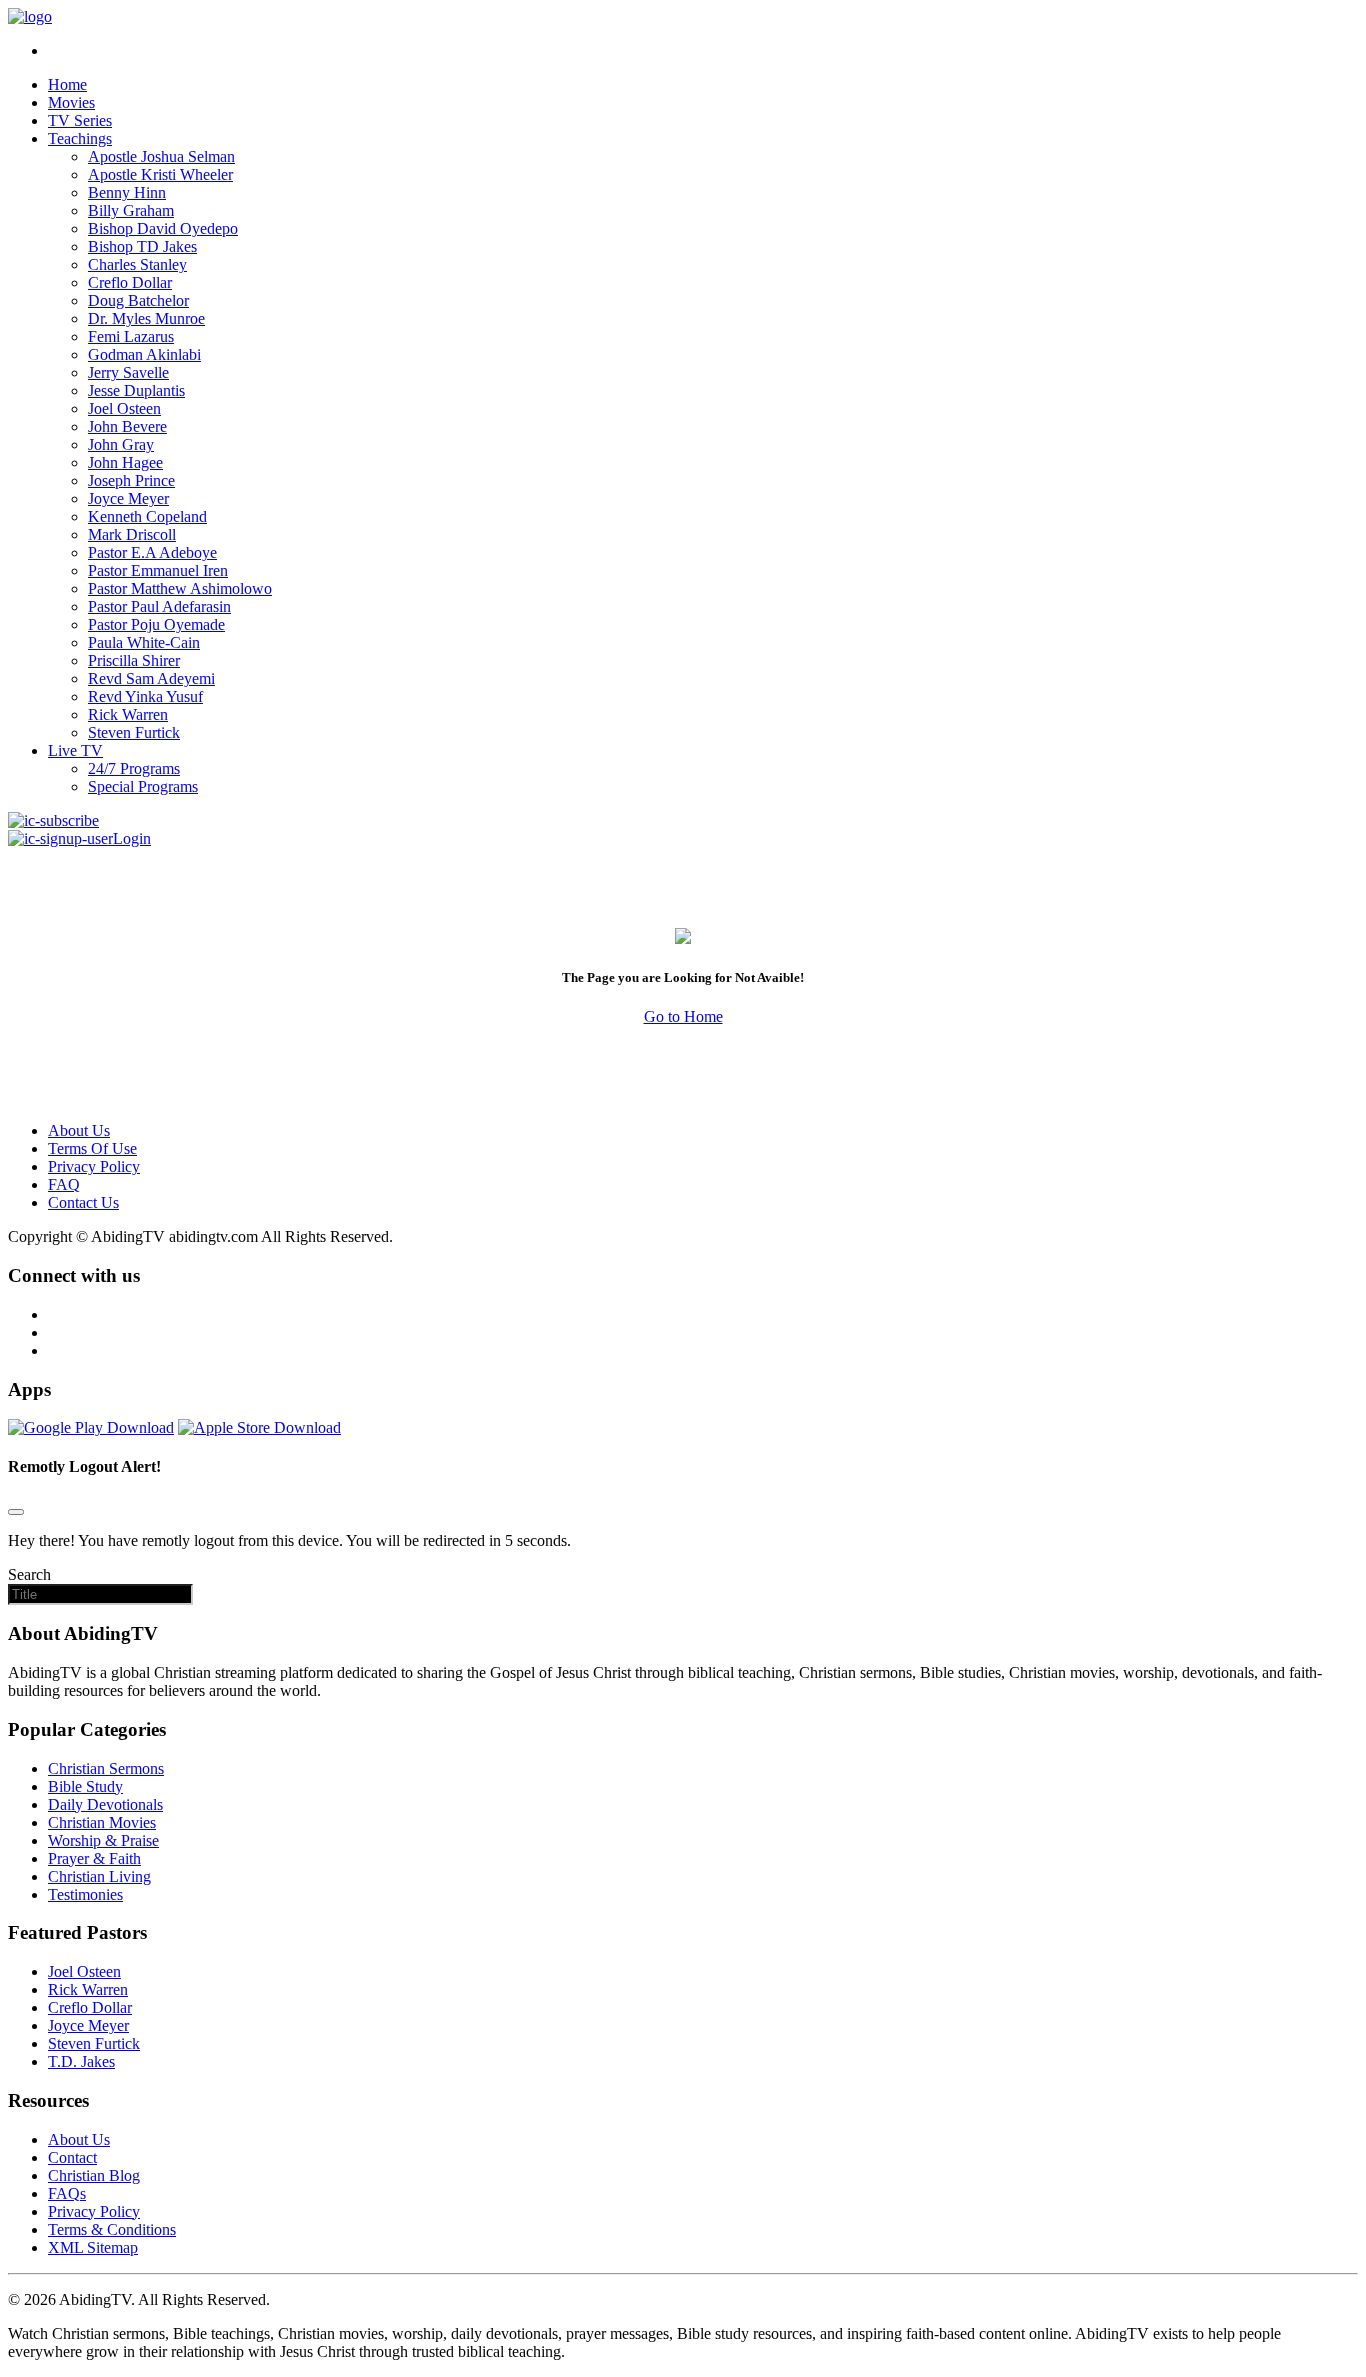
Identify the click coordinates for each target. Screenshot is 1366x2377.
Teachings (80, 138)
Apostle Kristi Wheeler (160, 174)
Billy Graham (131, 210)
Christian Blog (94, 2175)
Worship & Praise (103, 1840)
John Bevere (127, 426)
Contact (72, 2157)
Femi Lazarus (131, 336)
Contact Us (83, 1202)
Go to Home (683, 1016)
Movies (71, 102)
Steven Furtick (134, 732)
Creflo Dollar (130, 282)
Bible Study (85, 1786)
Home (67, 84)
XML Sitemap (93, 2247)
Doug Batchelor (138, 300)
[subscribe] (53, 820)
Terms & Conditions (112, 2229)
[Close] (16, 1512)
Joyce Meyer (128, 498)
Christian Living (99, 1876)
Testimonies (85, 1894)
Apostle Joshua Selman (161, 156)
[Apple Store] (259, 1427)
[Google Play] (91, 1427)
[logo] (30, 16)
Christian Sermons (106, 1768)
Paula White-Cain (144, 642)
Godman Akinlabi (144, 354)
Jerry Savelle (128, 372)
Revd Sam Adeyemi (151, 678)
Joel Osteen (124, 408)
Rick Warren (128, 714)
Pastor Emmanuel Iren (158, 570)
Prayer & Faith (94, 1858)
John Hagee (125, 462)
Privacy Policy (94, 1166)
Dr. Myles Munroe (146, 318)
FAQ (64, 1184)
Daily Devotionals (105, 1804)
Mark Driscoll (132, 534)
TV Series (80, 120)
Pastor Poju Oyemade (156, 624)
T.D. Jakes (81, 2061)
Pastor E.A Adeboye (152, 552)
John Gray (121, 444)
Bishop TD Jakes (142, 246)
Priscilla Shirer (134, 660)
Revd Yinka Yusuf (145, 696)
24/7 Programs (134, 768)
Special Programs (143, 786)
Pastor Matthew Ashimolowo (180, 588)
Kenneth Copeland (147, 516)
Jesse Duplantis (136, 390)
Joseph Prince (131, 480)
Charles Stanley (137, 264)
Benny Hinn (127, 192)
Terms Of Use (92, 1148)
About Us (79, 1130)
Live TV (75, 750)
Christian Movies (102, 1822)
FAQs (67, 2193)
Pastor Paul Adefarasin (159, 606)
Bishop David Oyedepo (163, 228)
